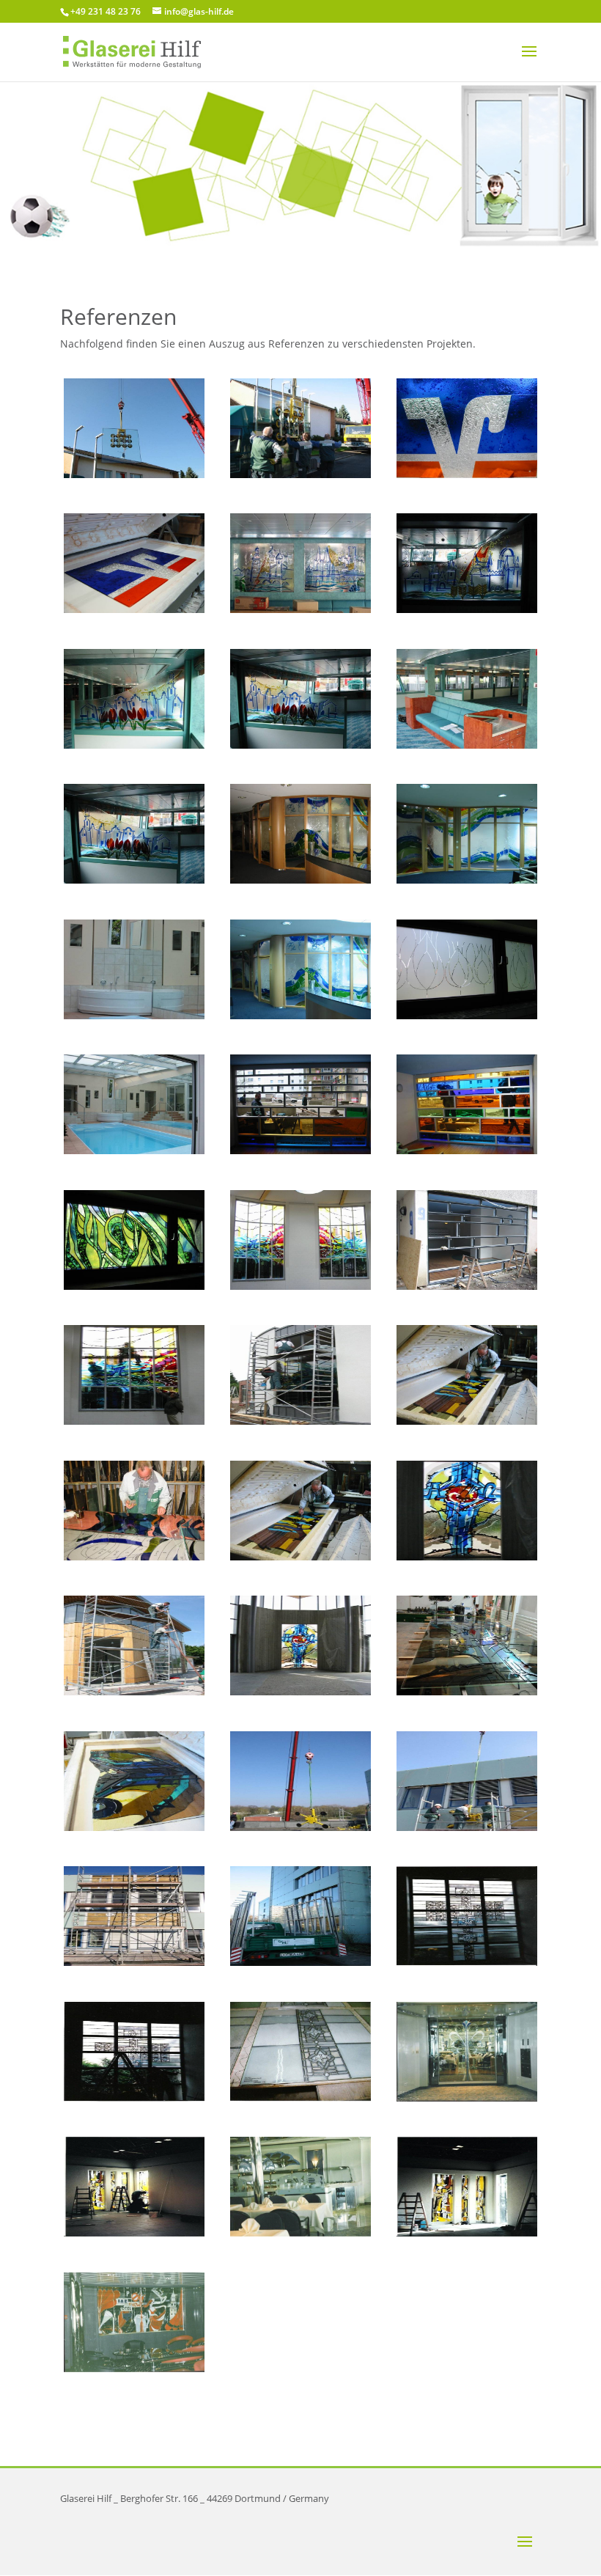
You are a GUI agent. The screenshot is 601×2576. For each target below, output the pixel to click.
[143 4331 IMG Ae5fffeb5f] (467, 745)
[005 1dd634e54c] (134, 2098)
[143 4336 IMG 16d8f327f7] (467, 609)
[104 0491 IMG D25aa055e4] (134, 1962)
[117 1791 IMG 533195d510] (134, 1556)
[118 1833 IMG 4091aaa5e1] (134, 1421)
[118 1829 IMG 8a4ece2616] (300, 1421)
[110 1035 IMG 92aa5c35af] (134, 1691)
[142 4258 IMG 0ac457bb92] (300, 880)
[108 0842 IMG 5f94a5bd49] (467, 1691)
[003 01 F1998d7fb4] (467, 2098)
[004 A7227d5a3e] (300, 2098)
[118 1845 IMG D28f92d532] (300, 1286)
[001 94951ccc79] (467, 2232)
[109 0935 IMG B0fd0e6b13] (134, 1827)
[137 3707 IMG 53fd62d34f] (134, 1015)
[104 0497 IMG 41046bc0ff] (300, 1962)
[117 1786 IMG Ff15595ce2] (467, 1421)
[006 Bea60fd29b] (467, 1962)
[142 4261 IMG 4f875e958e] (467, 880)
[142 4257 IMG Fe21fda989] (300, 1015)
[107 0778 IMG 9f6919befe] (300, 1827)
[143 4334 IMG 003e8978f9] (300, 745)
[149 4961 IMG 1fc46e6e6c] (467, 474)
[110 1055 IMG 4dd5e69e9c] (467, 1556)
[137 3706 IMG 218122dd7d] (134, 1150)
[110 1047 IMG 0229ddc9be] (300, 1691)
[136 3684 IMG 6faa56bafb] (467, 1015)
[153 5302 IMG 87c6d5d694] (300, 474)
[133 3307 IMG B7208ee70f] (467, 1150)
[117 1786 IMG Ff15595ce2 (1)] (300, 1556)
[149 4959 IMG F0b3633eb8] (134, 609)
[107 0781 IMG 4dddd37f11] (467, 1827)
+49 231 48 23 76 (106, 11)
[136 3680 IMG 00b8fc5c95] (134, 1286)
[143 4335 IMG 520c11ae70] (134, 745)
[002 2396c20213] (134, 2232)
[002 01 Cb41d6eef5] (300, 2232)
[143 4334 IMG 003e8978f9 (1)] (134, 880)
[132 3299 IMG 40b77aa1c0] (467, 1286)
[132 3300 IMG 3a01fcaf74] (300, 1150)
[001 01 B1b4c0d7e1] (134, 2368)
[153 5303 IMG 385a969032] (134, 474)
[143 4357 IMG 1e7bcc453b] (300, 609)
